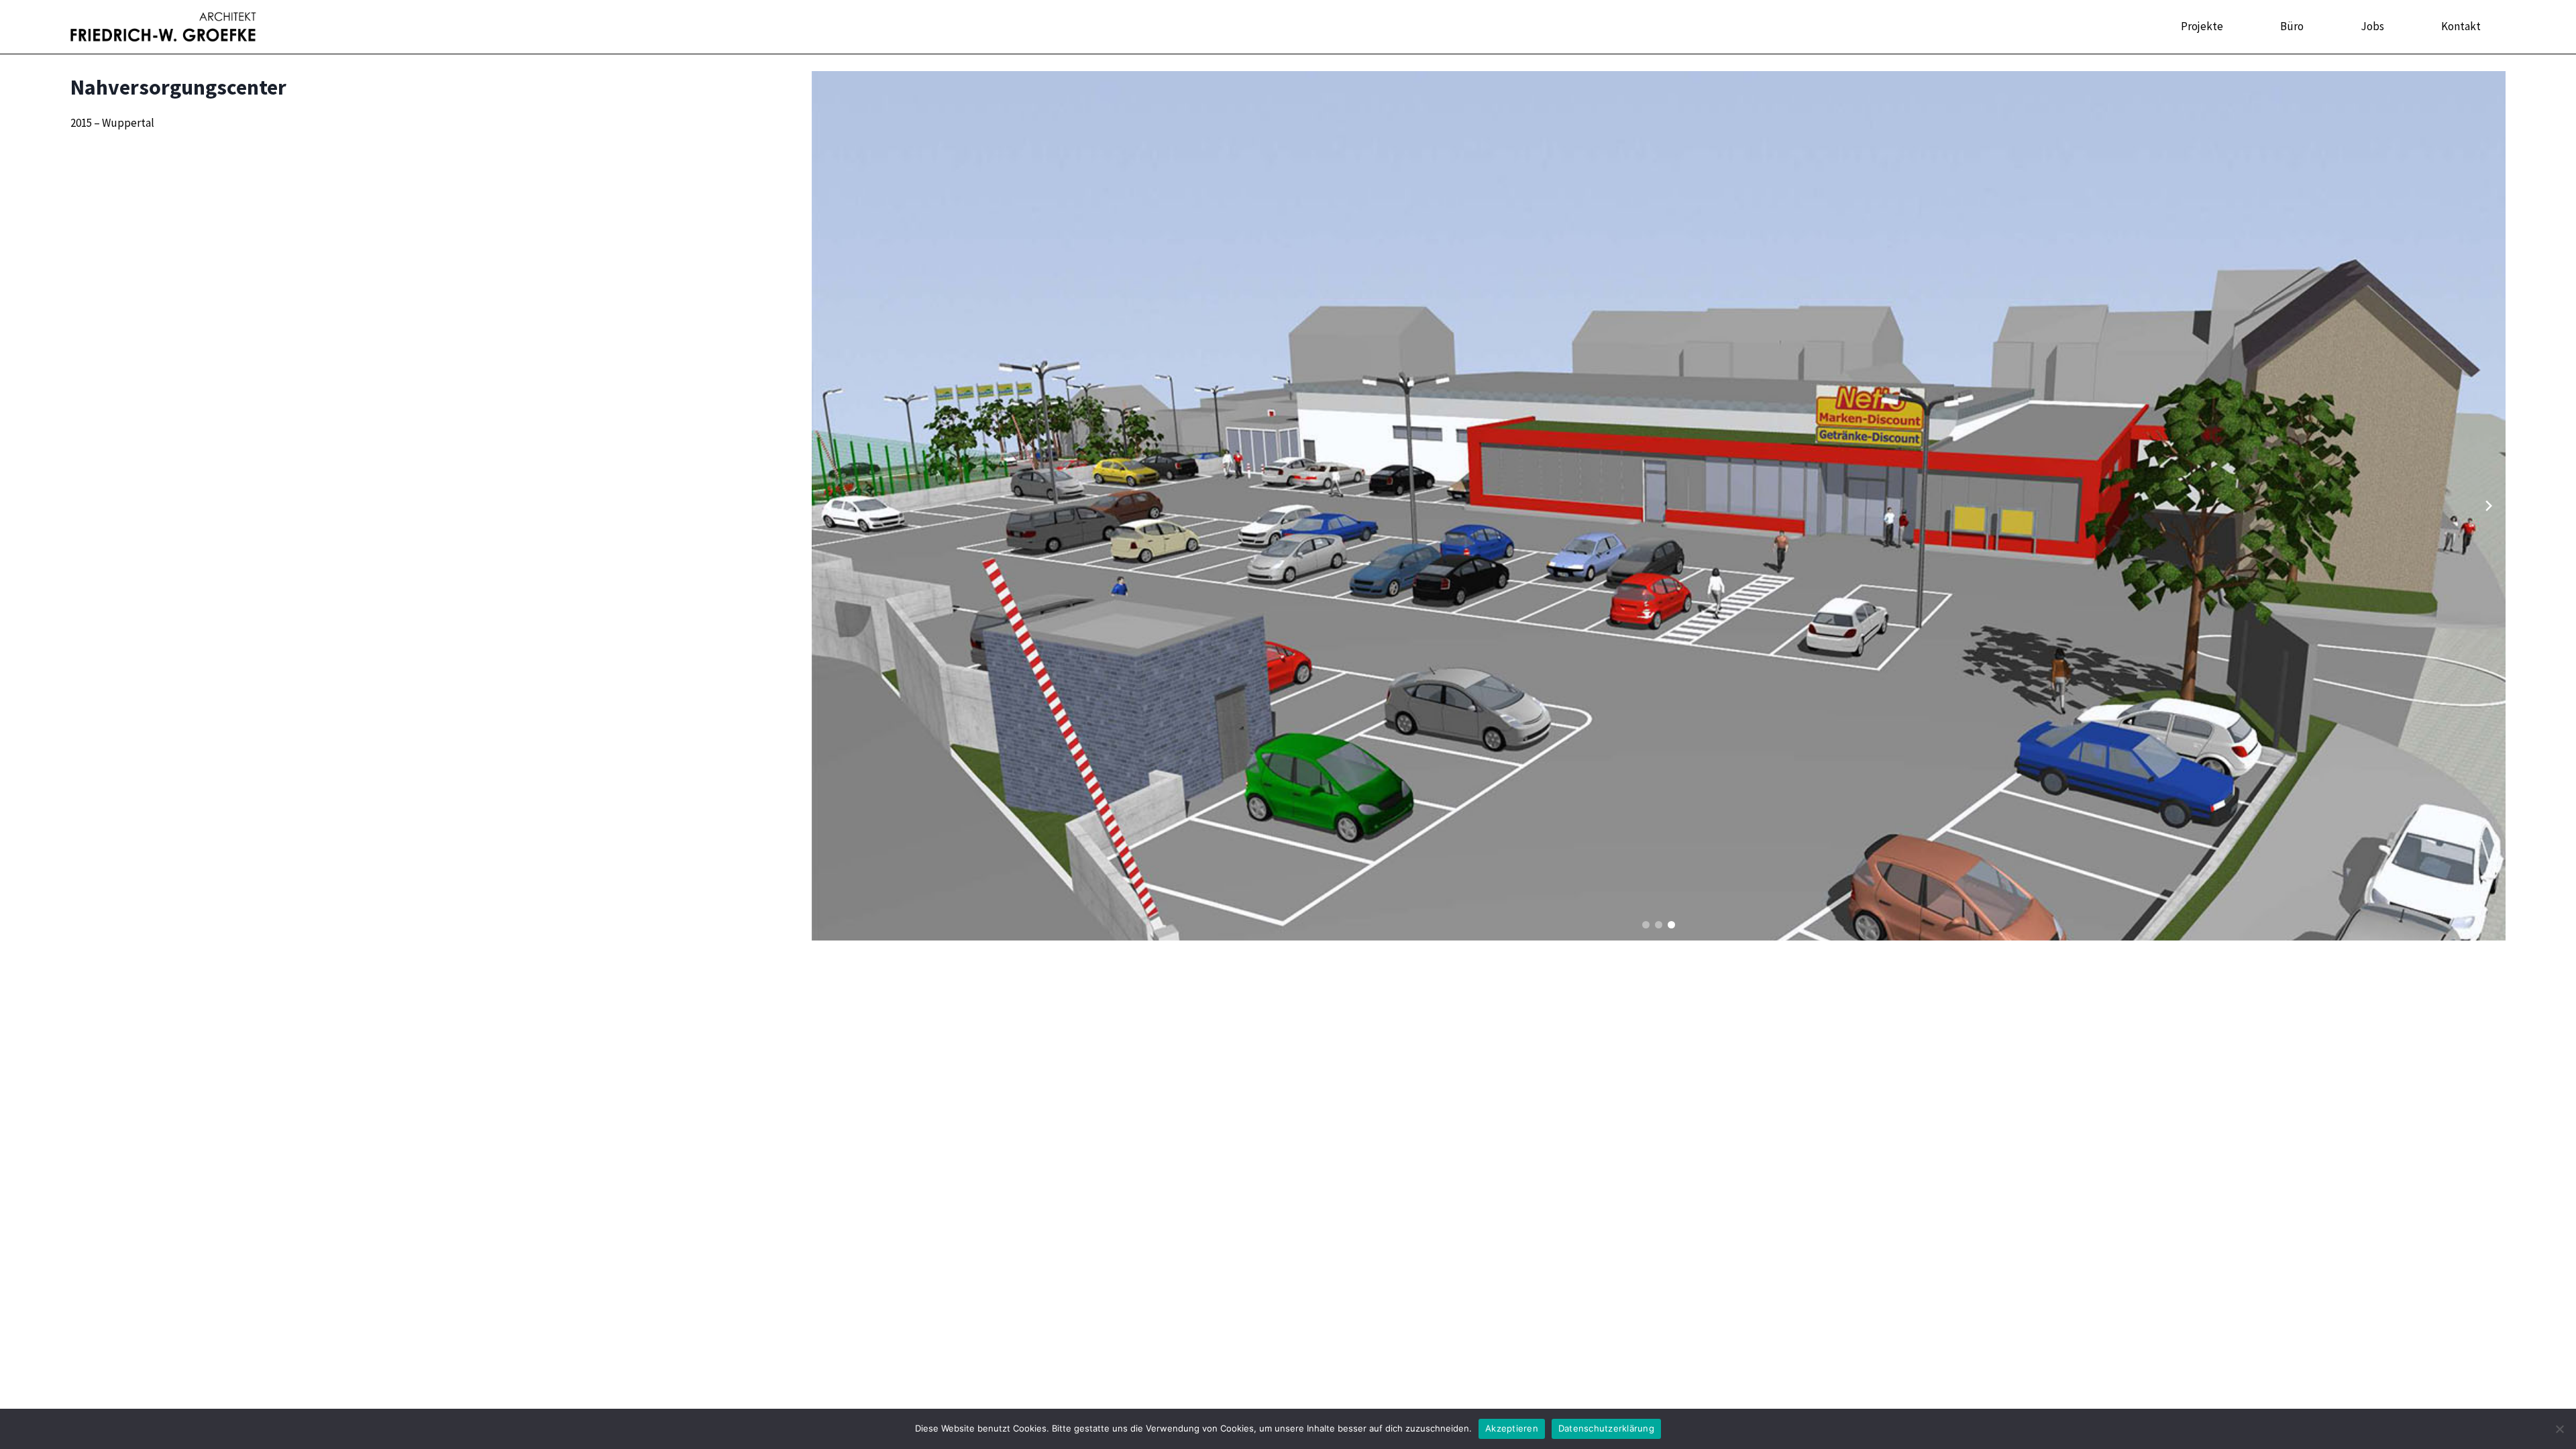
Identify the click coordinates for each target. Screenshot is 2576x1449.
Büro (2292, 26)
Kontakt (2461, 26)
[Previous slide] (828, 506)
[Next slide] (2489, 506)
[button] (1646, 925)
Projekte (2202, 26)
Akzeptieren (1512, 1428)
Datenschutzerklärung (1606, 1428)
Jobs (2372, 26)
